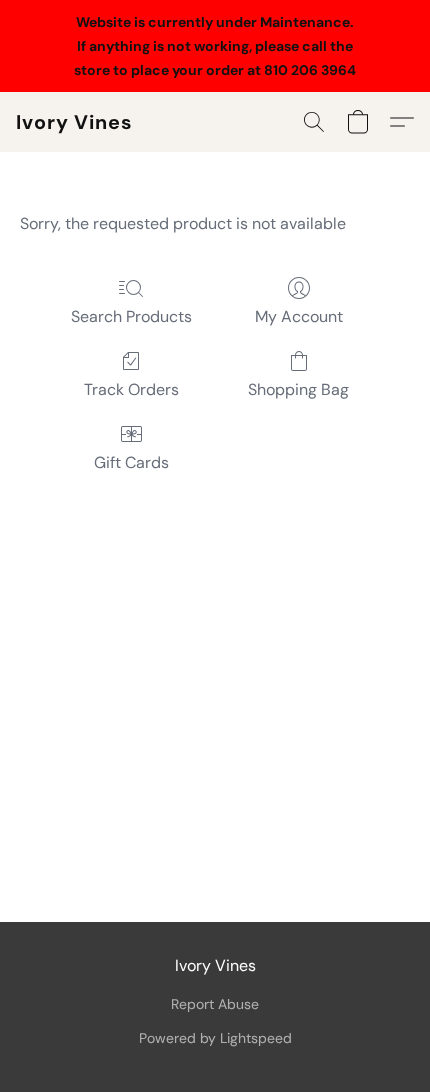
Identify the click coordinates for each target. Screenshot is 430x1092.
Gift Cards (131, 462)
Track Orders (131, 389)
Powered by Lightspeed (215, 1038)
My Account (299, 316)
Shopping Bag (298, 389)
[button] (74, 122)
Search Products (131, 316)
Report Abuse (215, 1004)
